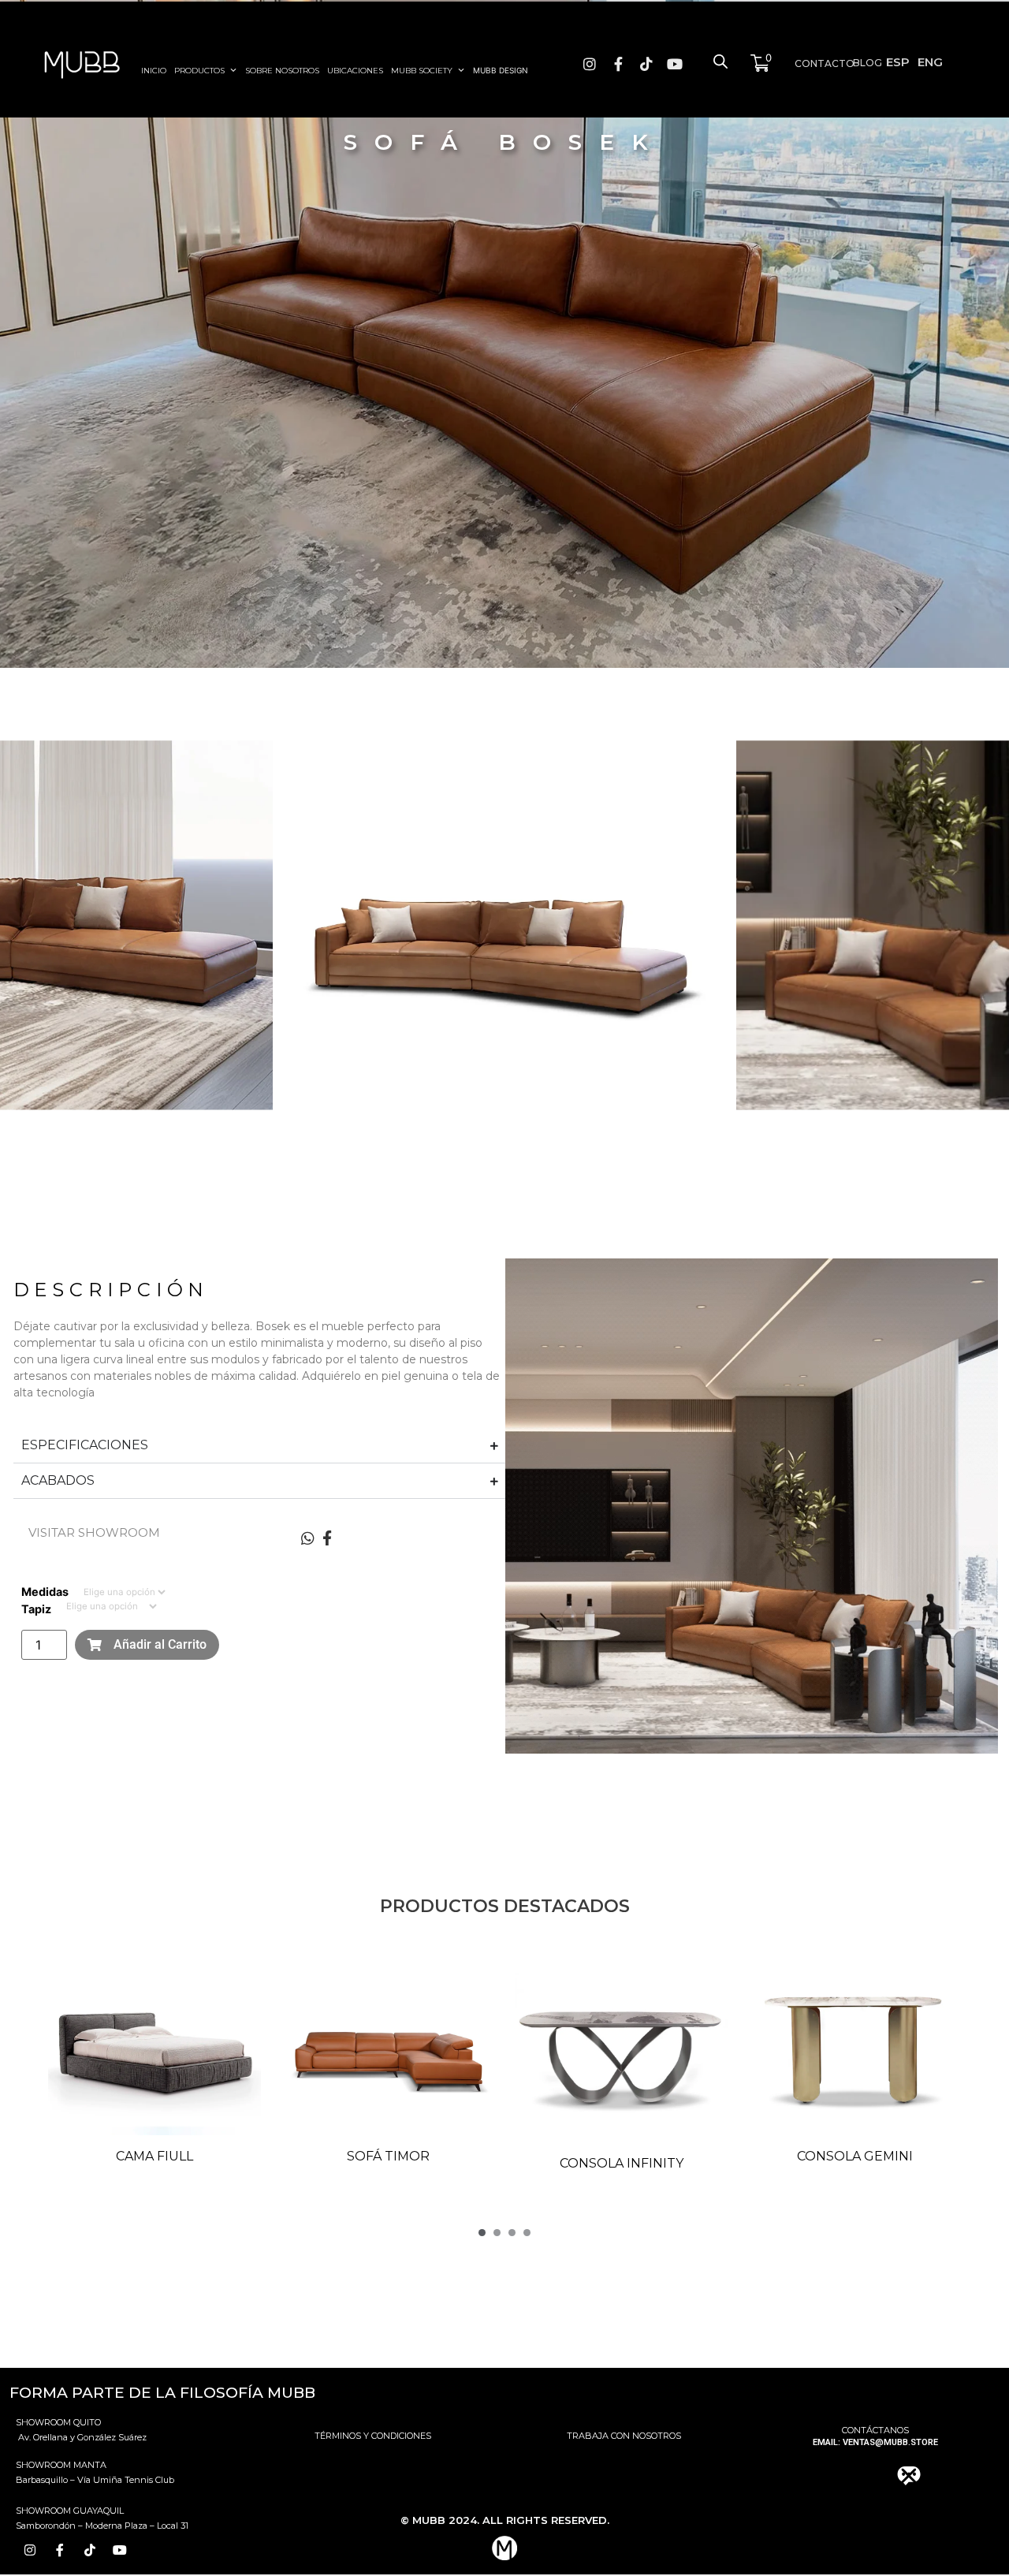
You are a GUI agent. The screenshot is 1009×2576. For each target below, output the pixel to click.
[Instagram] (590, 64)
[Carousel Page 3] (512, 2233)
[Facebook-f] (618, 64)
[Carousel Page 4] (527, 2233)
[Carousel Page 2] (497, 2233)
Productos (199, 71)
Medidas (45, 1592)
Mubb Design (501, 70)
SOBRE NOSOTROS (282, 71)
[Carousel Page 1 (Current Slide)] (482, 2233)
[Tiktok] (646, 64)
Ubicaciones (355, 71)
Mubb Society (422, 71)
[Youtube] (675, 64)
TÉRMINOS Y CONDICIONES (373, 2436)
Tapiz (36, 1609)
